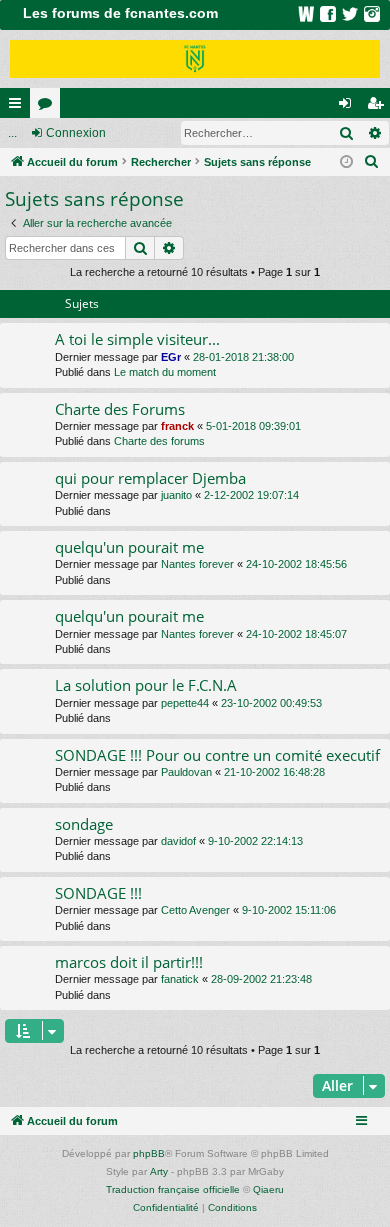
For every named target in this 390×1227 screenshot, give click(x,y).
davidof (178, 841)
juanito (176, 495)
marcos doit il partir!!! (129, 962)
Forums (49, 107)
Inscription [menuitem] (379, 107)
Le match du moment (165, 372)
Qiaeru (268, 1189)
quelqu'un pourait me (129, 547)
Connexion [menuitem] (349, 107)
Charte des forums (159, 441)
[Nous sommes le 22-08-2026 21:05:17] (346, 162)
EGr (171, 357)
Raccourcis (19, 107)
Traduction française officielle (173, 1189)
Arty (159, 1171)
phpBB (149, 1153)
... (12, 133)
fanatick (180, 979)
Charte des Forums (120, 409)
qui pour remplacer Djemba (150, 478)
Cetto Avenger (195, 910)
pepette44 (185, 703)
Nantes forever (197, 564)
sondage (84, 824)
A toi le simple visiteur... (137, 339)
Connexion (76, 133)
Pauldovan (186, 772)
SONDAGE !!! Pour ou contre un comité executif (217, 755)
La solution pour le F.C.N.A (146, 685)
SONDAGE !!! (98, 893)
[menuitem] (372, 162)
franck (177, 426)
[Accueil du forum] (195, 59)
